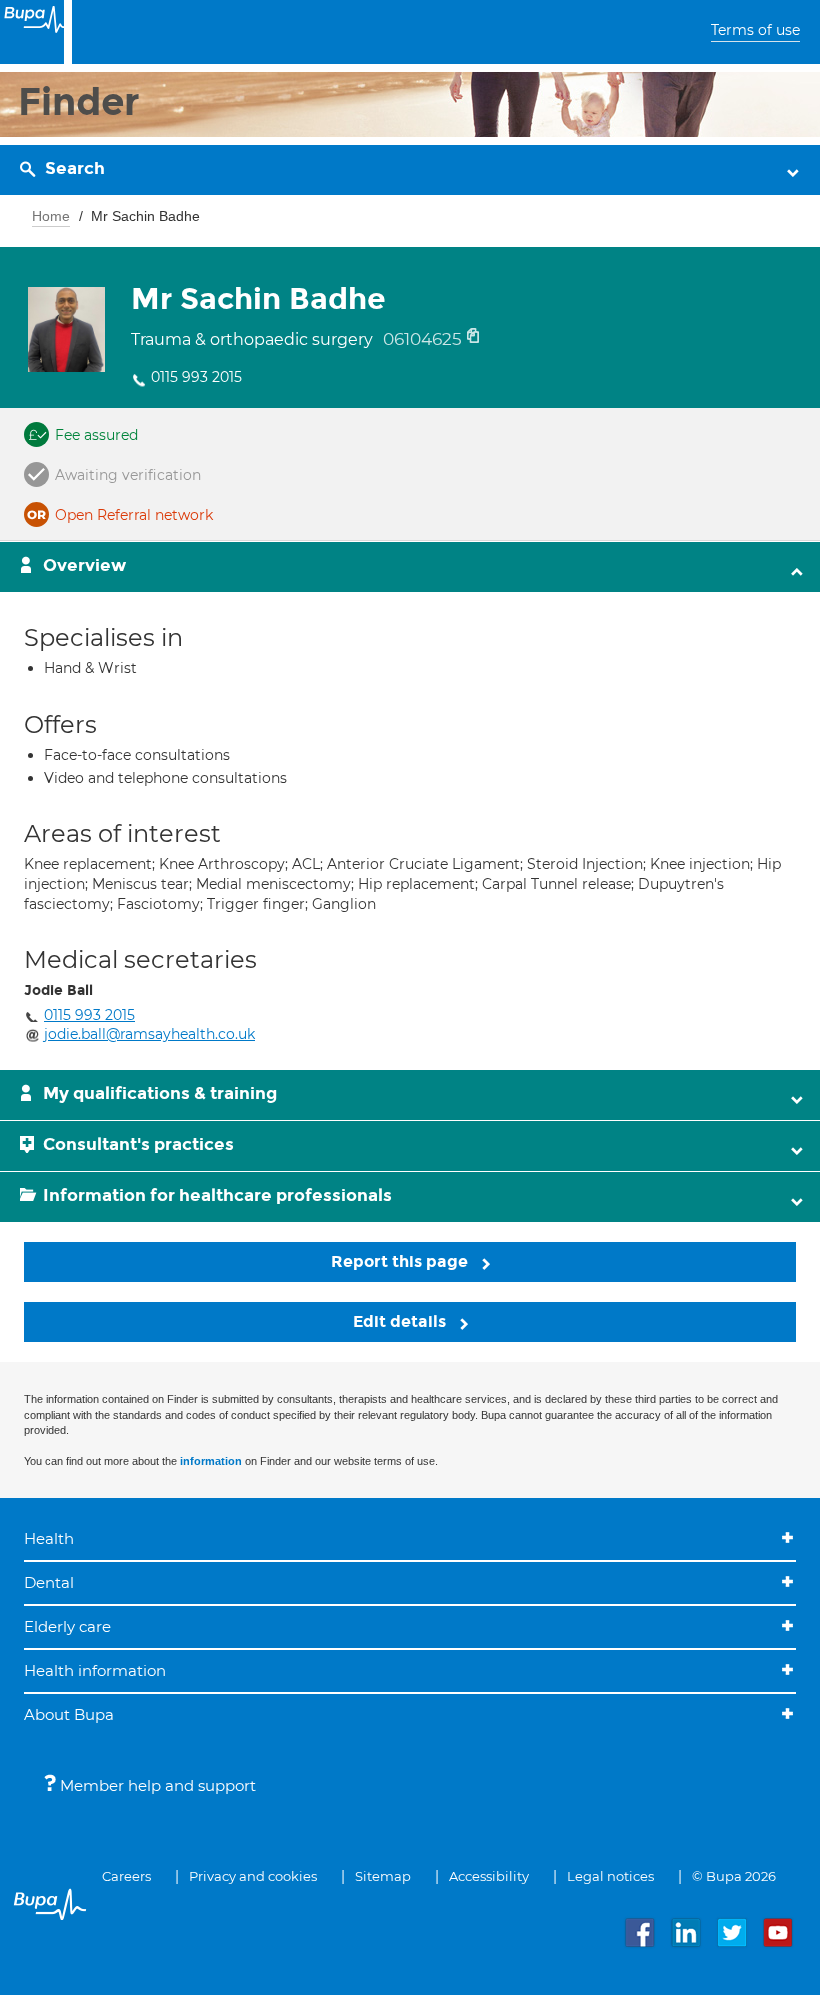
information (211, 1461)
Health (49, 1538)
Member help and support (156, 1785)
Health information (95, 1670)
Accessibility (489, 1876)
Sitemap (383, 1876)
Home (51, 216)
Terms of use (755, 30)
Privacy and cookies (253, 1876)
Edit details (401, 1321)
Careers (126, 1876)
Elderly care (67, 1626)
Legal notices (610, 1876)
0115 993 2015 (196, 377)
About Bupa (69, 1714)
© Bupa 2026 (734, 1876)
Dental (49, 1582)
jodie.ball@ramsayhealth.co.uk (149, 1034)
